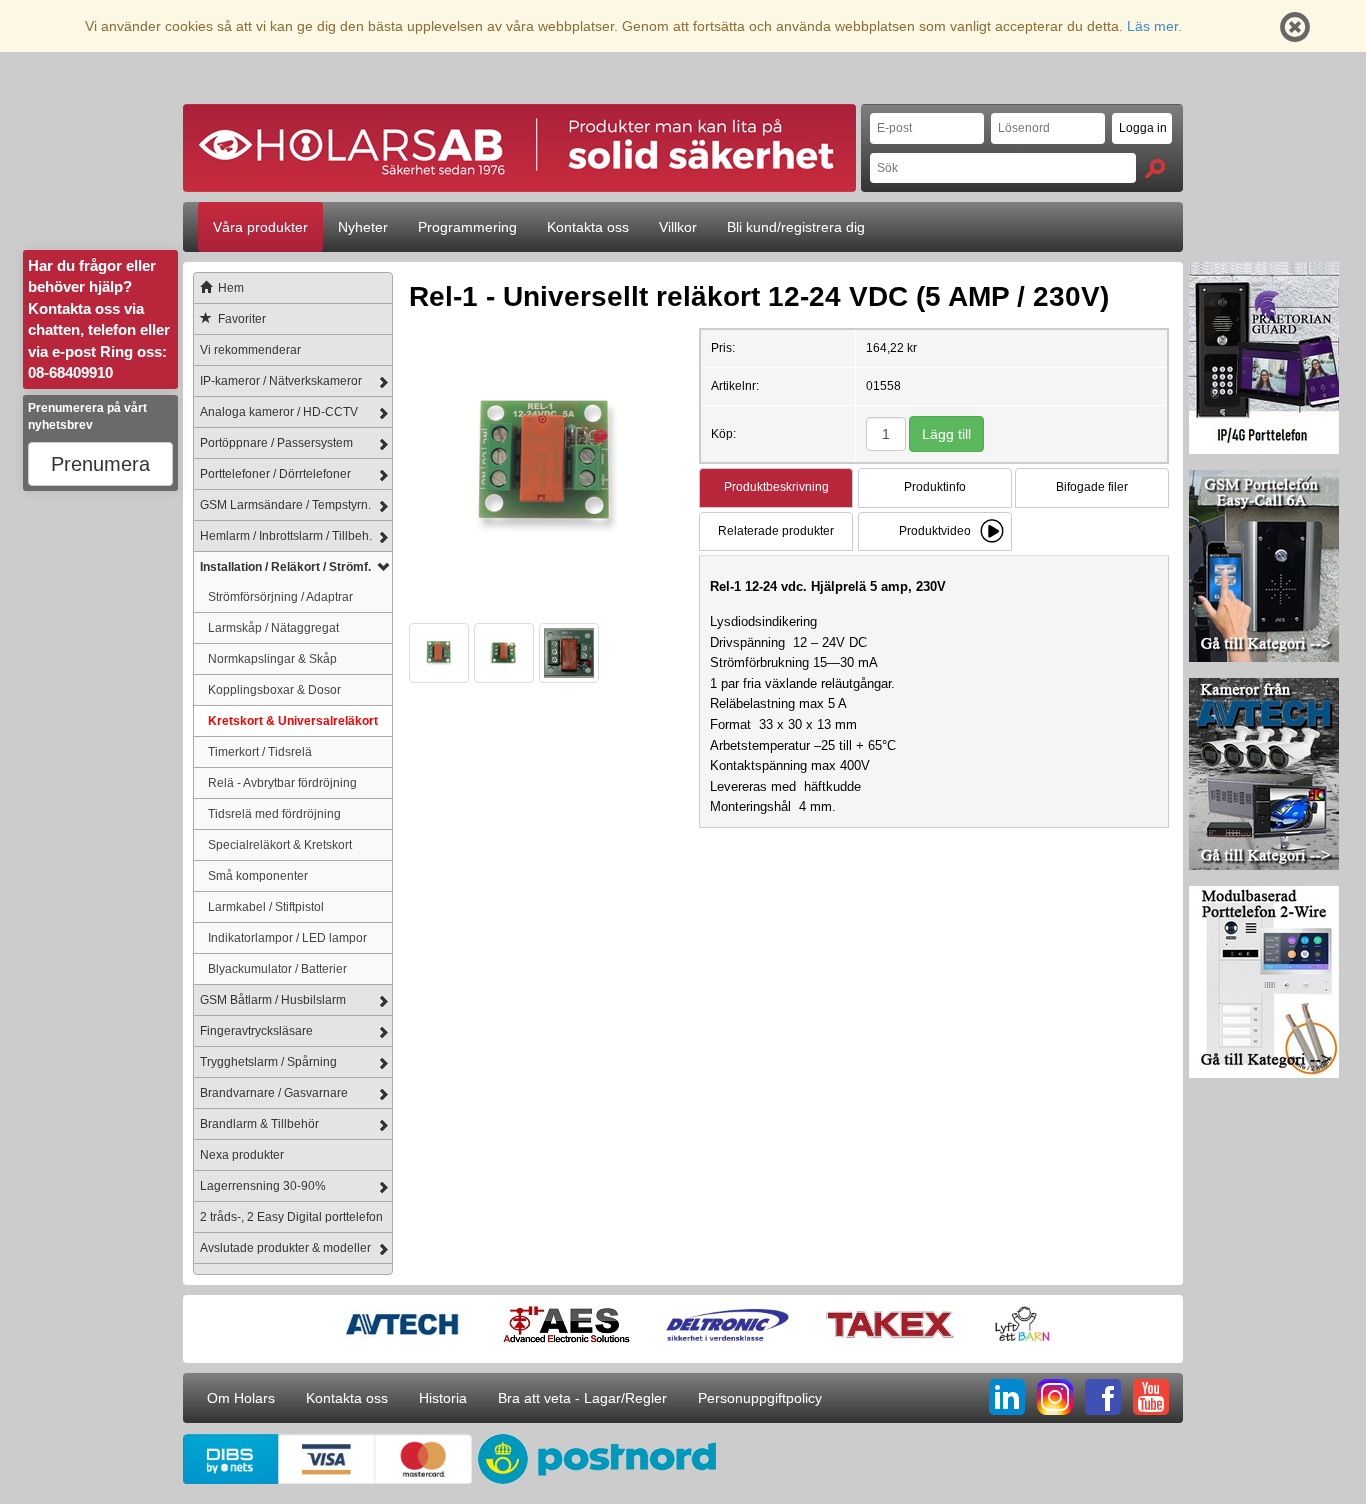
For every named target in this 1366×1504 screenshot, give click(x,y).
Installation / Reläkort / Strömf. (285, 567)
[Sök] (1155, 168)
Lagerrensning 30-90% (263, 1186)
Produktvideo (935, 531)
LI (1007, 1397)
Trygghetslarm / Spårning (268, 1062)
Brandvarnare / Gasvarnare (274, 1093)
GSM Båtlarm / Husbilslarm (273, 1000)
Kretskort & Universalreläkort (293, 720)
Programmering (467, 227)
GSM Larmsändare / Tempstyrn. (285, 505)
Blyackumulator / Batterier (277, 968)
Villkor (678, 227)
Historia (443, 1398)
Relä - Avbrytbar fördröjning (282, 782)
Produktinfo (935, 487)
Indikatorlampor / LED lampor (287, 937)
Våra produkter (260, 227)
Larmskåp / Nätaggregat (273, 627)
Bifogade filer (1092, 487)
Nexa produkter (242, 1155)
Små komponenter (258, 875)
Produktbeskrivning (776, 487)
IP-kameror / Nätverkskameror (281, 381)
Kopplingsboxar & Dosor (274, 689)
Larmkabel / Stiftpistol (266, 906)
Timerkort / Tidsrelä (260, 751)
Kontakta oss (588, 227)
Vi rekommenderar (250, 350)
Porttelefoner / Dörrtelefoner (275, 474)
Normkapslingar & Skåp (272, 658)
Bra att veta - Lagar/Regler (582, 1398)
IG (1055, 1397)
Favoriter (242, 319)
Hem (231, 288)
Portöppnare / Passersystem (276, 443)
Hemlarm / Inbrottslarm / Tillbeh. (286, 536)
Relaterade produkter (776, 531)
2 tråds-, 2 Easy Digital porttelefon (291, 1217)
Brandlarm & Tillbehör (259, 1124)
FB (1103, 1397)
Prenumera (100, 464)
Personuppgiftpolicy (760, 1398)
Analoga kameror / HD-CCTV (279, 412)
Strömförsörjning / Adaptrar (280, 596)
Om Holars (241, 1398)
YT (1151, 1397)
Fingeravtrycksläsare (256, 1031)
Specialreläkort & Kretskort (280, 844)
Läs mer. (1154, 26)
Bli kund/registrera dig (796, 227)
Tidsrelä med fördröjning (274, 813)
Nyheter (363, 227)
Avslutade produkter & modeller (285, 1248)
